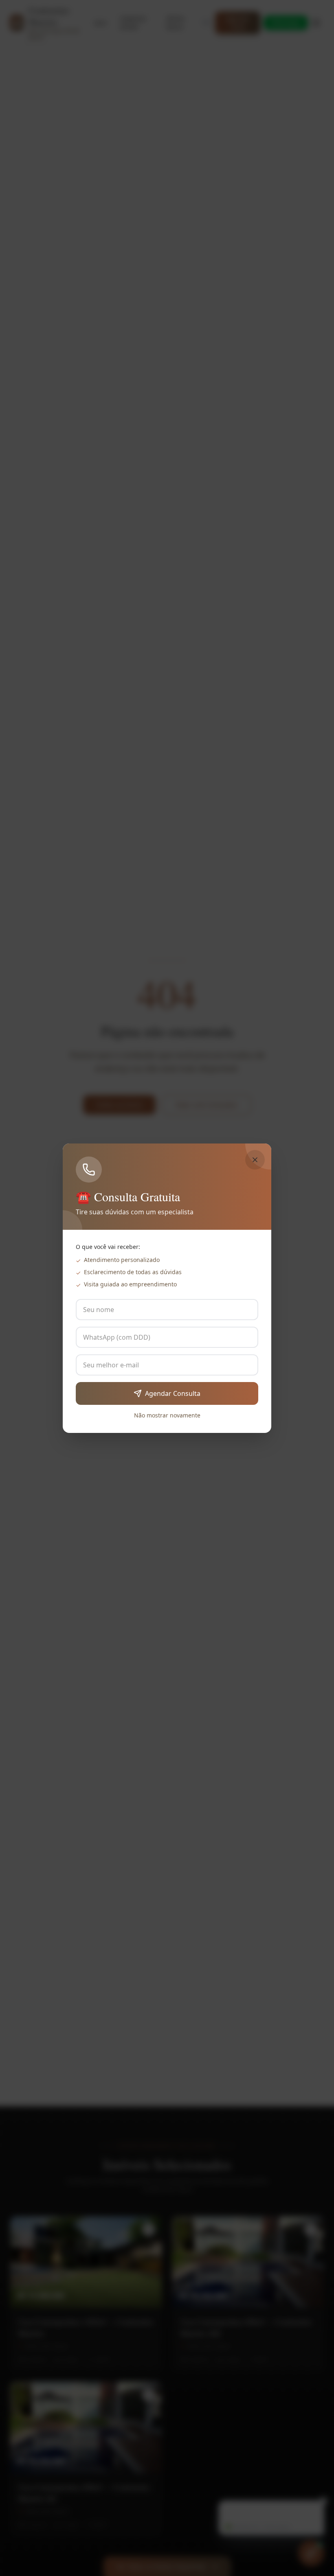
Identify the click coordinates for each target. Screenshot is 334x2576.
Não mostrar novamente (167, 1415)
